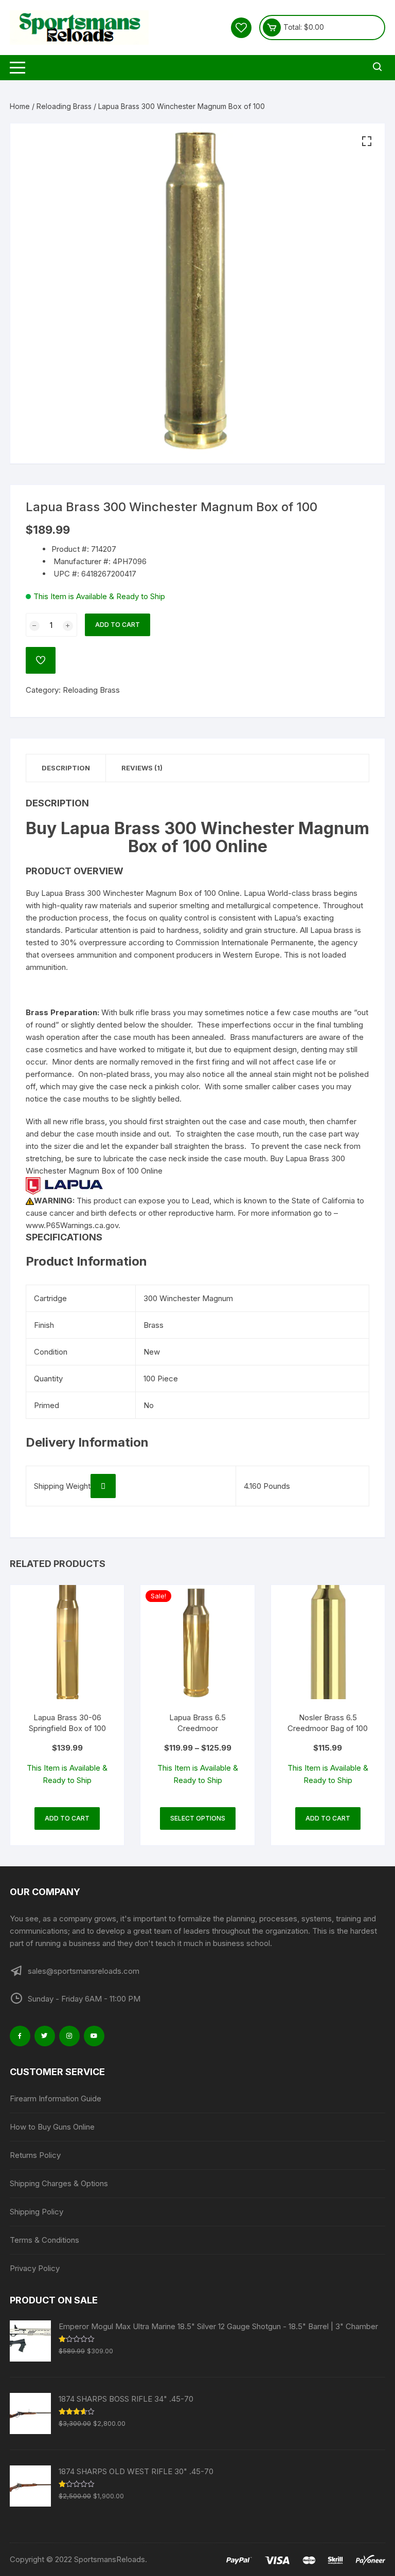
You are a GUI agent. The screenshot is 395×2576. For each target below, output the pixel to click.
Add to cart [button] (67, 1818)
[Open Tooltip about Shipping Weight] (103, 1486)
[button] (367, 141)
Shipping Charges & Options (59, 2183)
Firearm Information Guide (56, 2098)
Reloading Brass (64, 106)
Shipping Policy (37, 2212)
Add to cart (118, 625)
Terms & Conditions (44, 2240)
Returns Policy (35, 2155)
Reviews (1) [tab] (142, 768)
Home (20, 106)
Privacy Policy (35, 2268)
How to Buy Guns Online (52, 2127)
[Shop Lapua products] (64, 1185)
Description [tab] (66, 768)
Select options (198, 1818)
